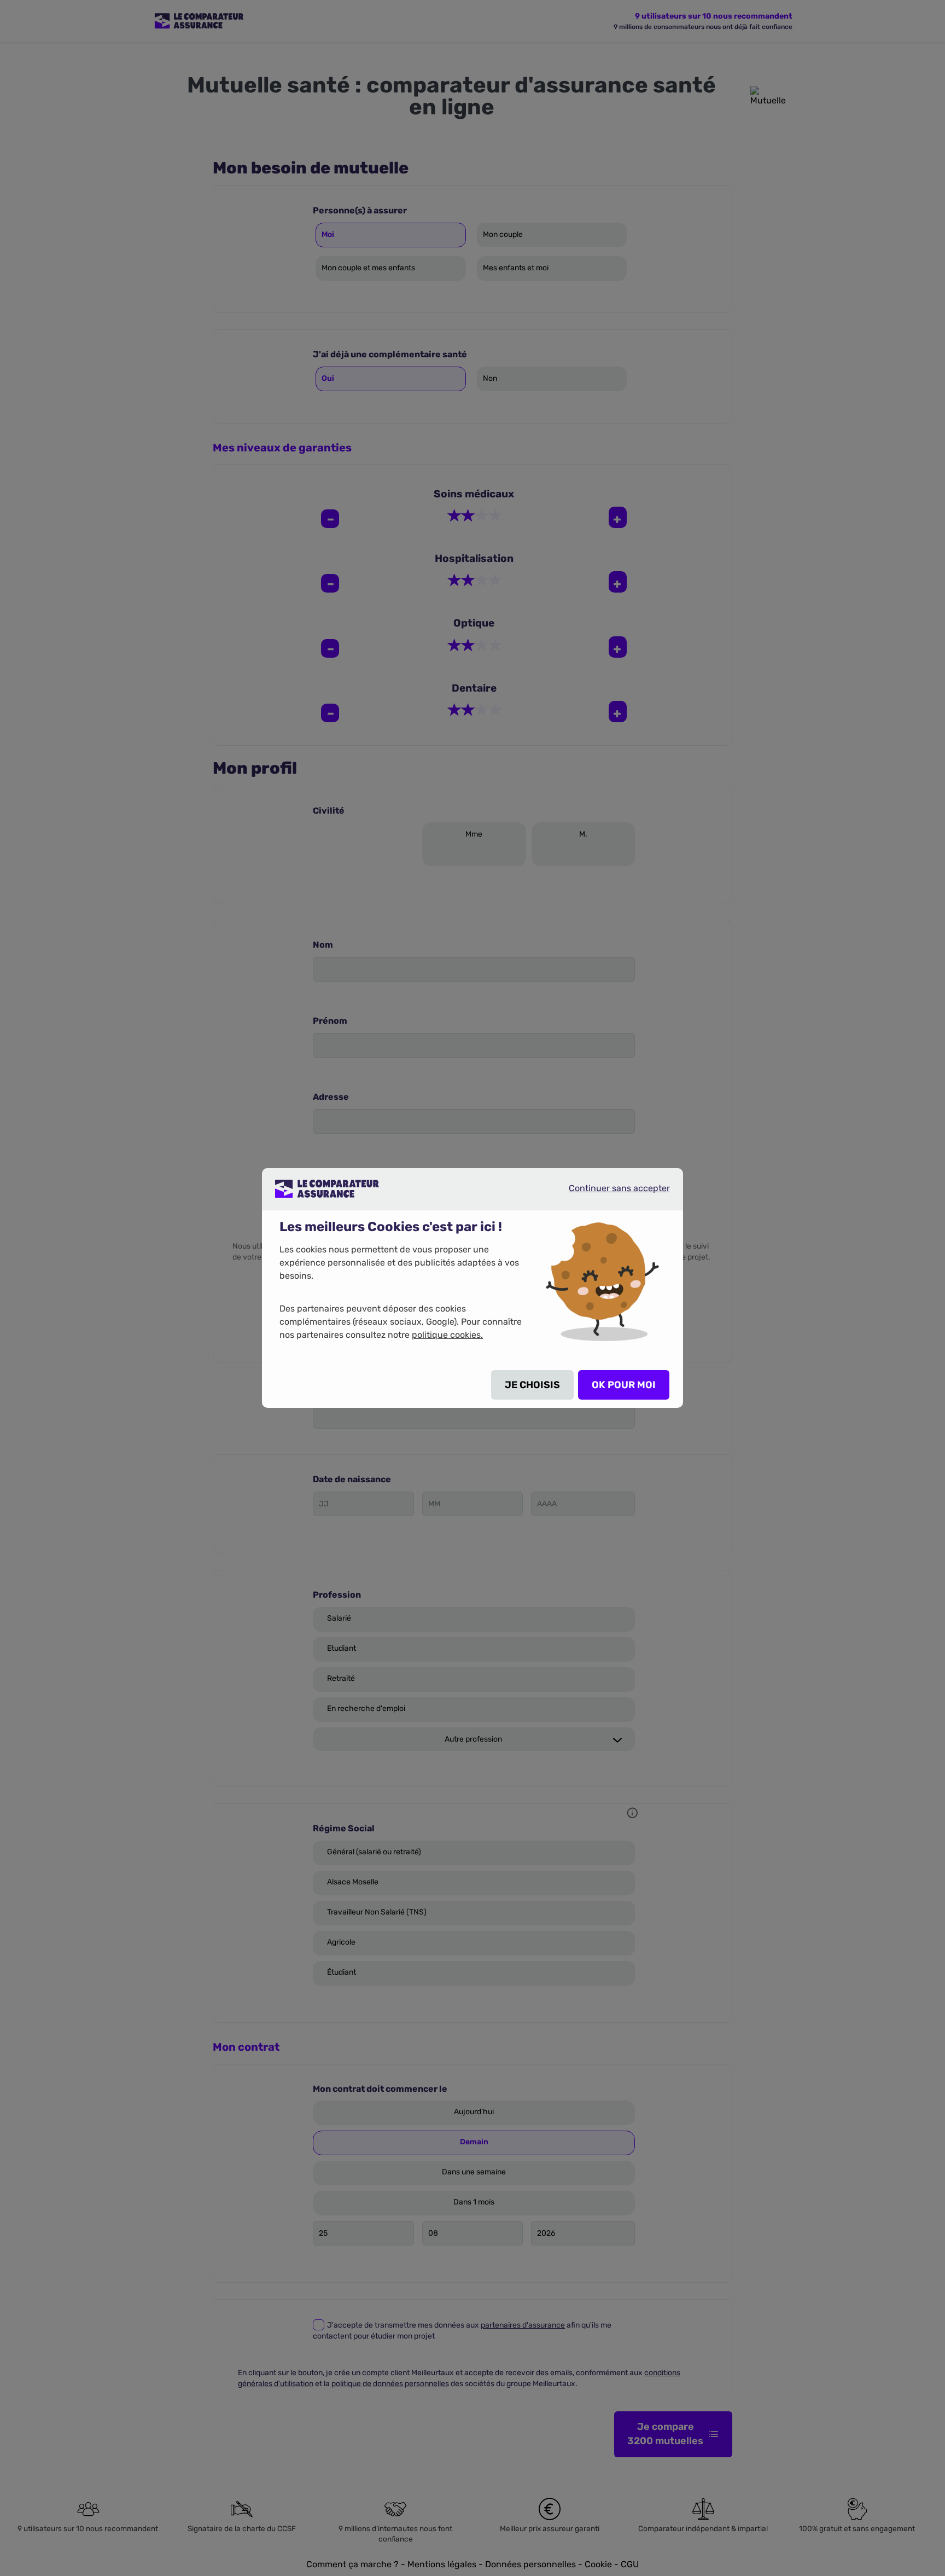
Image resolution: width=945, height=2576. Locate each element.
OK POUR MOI (624, 1385)
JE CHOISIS (532, 1385)
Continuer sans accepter (610, 1193)
